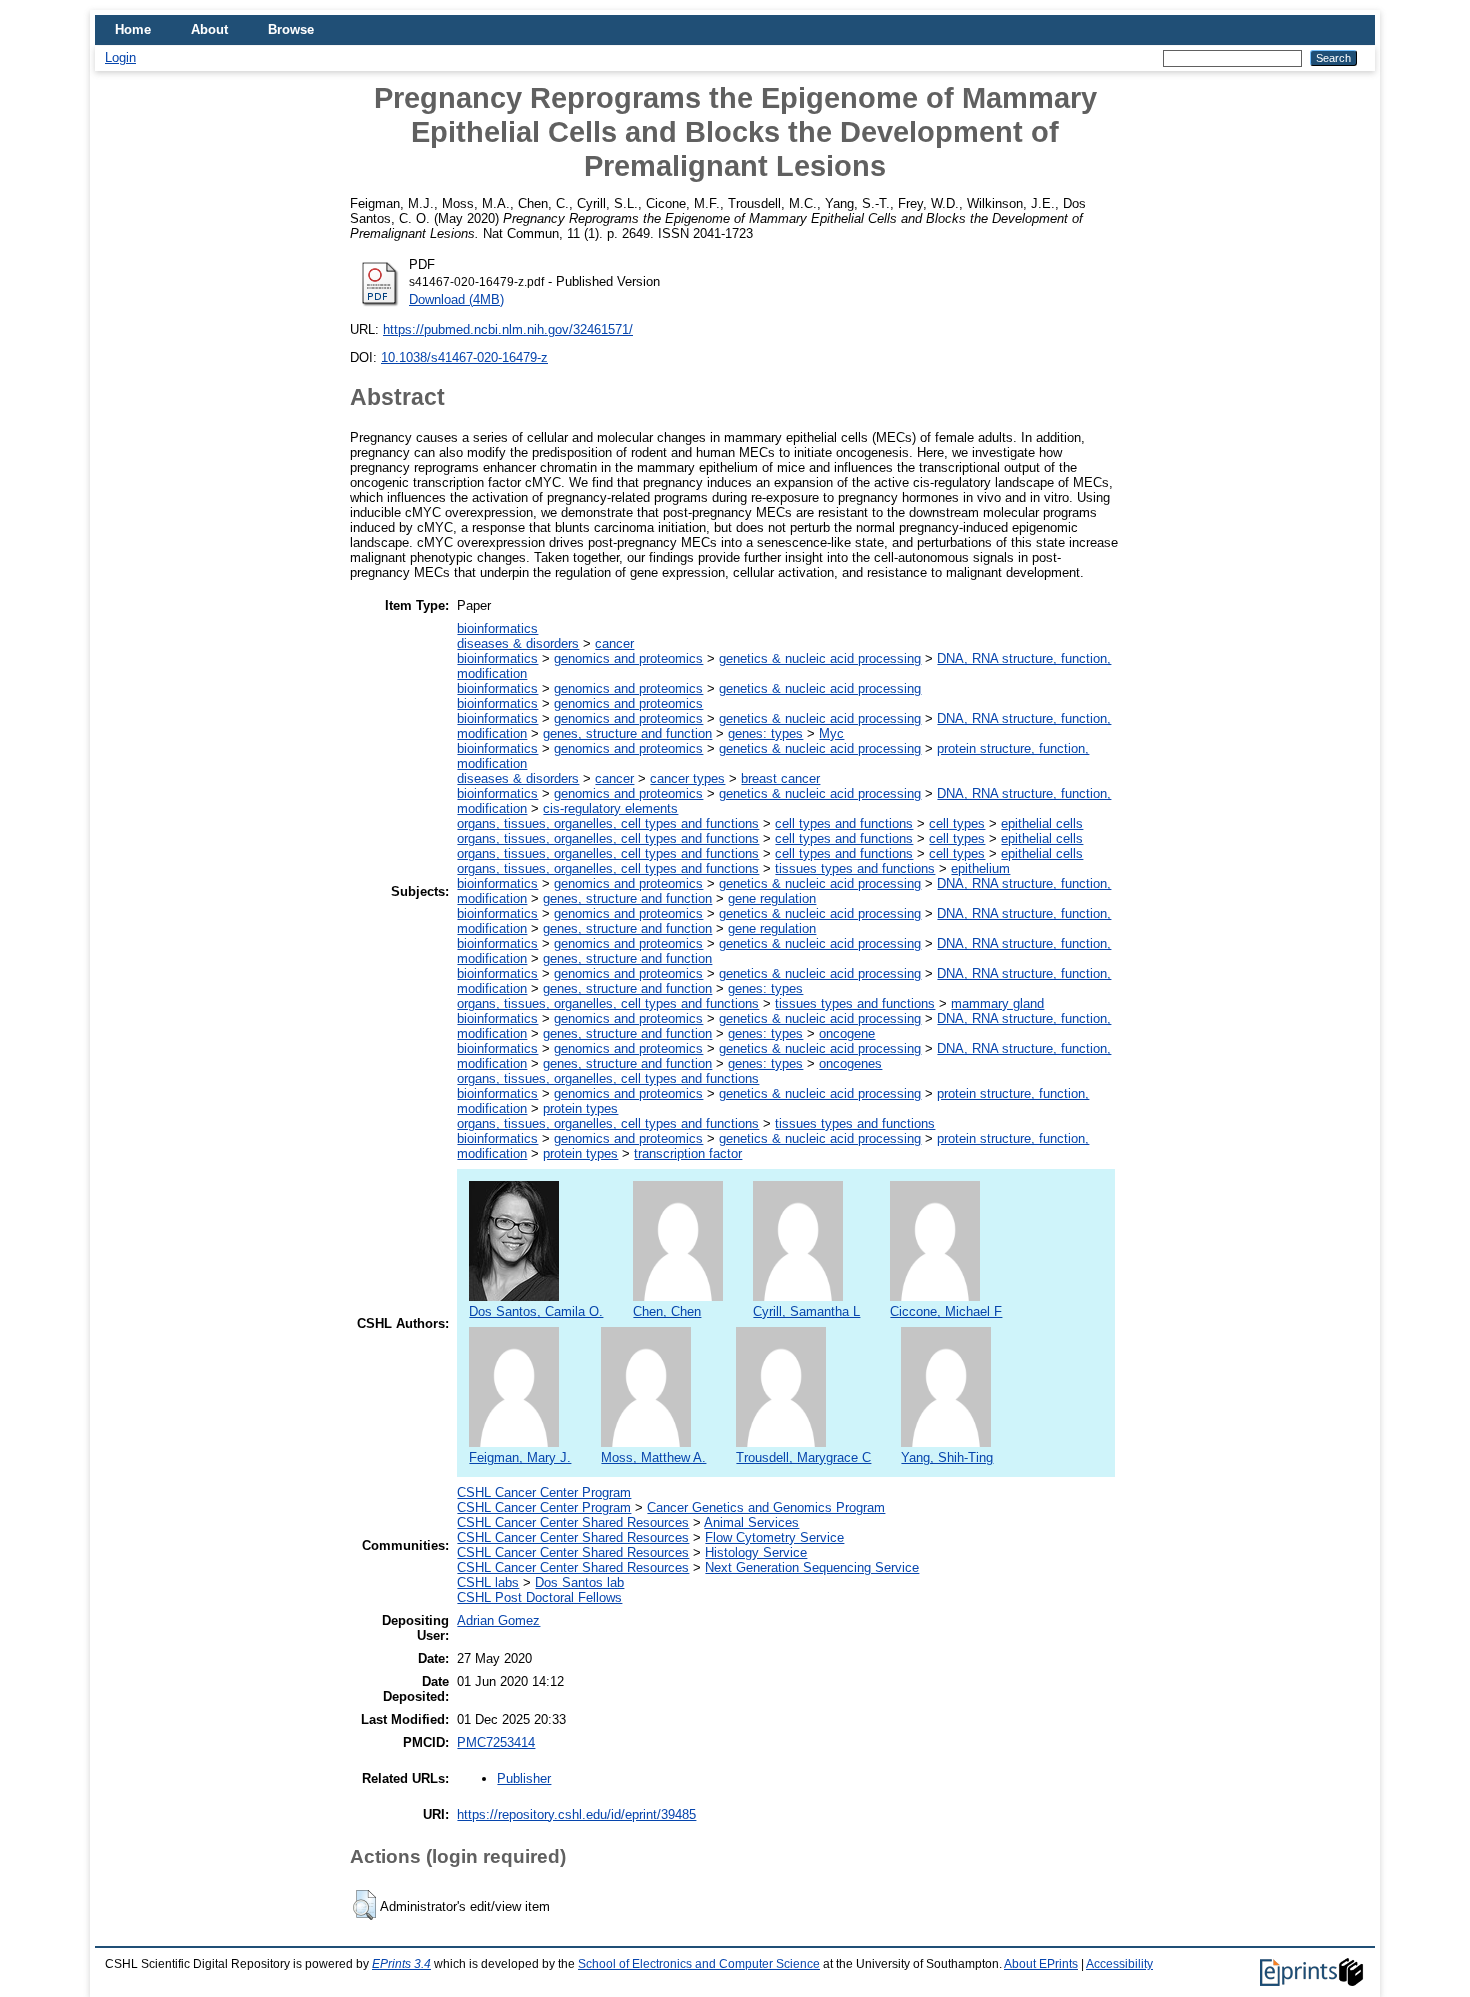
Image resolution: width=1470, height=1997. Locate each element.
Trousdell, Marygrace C (803, 1457)
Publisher (524, 1778)
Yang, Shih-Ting (947, 1457)
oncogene (847, 1033)
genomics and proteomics (628, 658)
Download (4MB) (456, 299)
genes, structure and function (627, 733)
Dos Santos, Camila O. (536, 1311)
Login (120, 57)
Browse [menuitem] (291, 29)
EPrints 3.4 (401, 1964)
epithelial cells (1042, 823)
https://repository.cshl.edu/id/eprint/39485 (576, 1814)
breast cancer (780, 778)
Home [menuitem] (133, 29)
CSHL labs (488, 1582)
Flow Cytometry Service (774, 1537)
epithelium (980, 868)
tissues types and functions (855, 868)
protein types (580, 1108)
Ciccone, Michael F (946, 1311)
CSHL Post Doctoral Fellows (539, 1597)
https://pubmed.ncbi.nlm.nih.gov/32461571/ (508, 329)
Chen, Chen (667, 1311)
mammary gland (997, 1003)
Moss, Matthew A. (653, 1457)
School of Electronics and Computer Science (699, 1964)
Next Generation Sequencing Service (812, 1567)
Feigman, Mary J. (520, 1457)
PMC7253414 (496, 1742)
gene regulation (772, 898)
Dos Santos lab (579, 1582)
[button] (364, 1905)
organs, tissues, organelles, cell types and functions (608, 823)
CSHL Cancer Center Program (544, 1492)
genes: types (765, 733)
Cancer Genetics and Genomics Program (766, 1507)
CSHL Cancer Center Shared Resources (573, 1522)
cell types (957, 823)
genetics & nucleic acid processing (820, 658)
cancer (614, 643)
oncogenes (850, 1063)
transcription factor (688, 1153)
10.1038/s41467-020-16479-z (464, 357)
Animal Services (751, 1522)
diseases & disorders (518, 643)
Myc (831, 733)
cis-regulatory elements (610, 808)
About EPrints (1041, 1964)
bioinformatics (497, 628)
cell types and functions (844, 823)
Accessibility (1119, 1964)
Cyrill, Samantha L (806, 1311)
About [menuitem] (209, 29)
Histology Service (756, 1552)
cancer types (687, 778)
